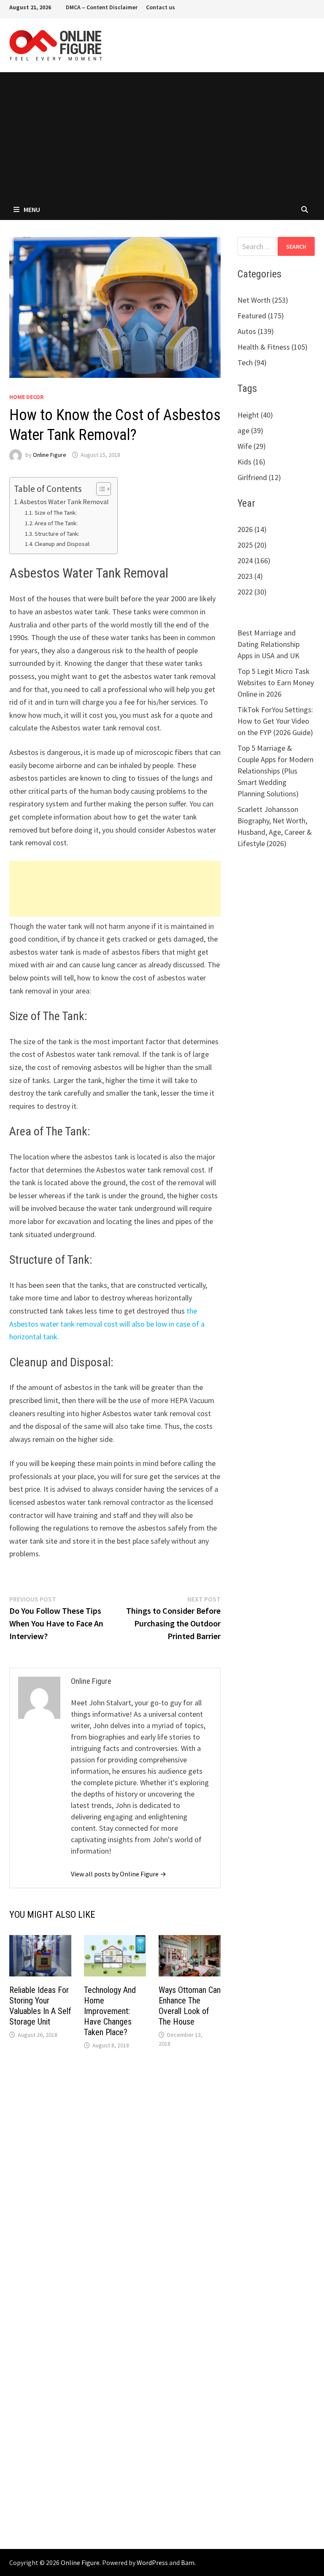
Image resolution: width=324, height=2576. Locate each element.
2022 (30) (252, 592)
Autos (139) (256, 331)
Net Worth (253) (263, 300)
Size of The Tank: (56, 513)
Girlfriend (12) (259, 477)
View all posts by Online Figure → (119, 1874)
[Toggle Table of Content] (99, 489)
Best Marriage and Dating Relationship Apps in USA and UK (269, 644)
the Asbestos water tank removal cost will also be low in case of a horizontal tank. (107, 1324)
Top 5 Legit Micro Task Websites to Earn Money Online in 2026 (276, 683)
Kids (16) (251, 462)
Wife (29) (252, 446)
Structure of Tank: (57, 534)
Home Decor (27, 397)
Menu (32, 209)
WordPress (152, 2562)
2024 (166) (254, 561)
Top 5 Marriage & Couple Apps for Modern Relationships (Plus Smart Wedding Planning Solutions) (275, 771)
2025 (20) (252, 545)
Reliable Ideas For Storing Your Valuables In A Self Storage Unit (40, 2006)
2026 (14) (252, 529)
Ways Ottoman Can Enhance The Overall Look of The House (190, 2006)
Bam (188, 2562)
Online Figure (50, 455)
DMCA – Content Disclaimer (102, 7)
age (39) (250, 430)
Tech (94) (252, 362)
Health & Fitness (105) (273, 347)
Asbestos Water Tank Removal (64, 502)
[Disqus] (115, 2182)
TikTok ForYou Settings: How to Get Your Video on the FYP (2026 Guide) (275, 721)
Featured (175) (261, 316)
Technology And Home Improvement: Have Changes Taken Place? (110, 2011)
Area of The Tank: (56, 523)
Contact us (161, 7)
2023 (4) (250, 576)
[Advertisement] (162, 136)
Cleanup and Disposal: (62, 544)
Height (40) (255, 415)
